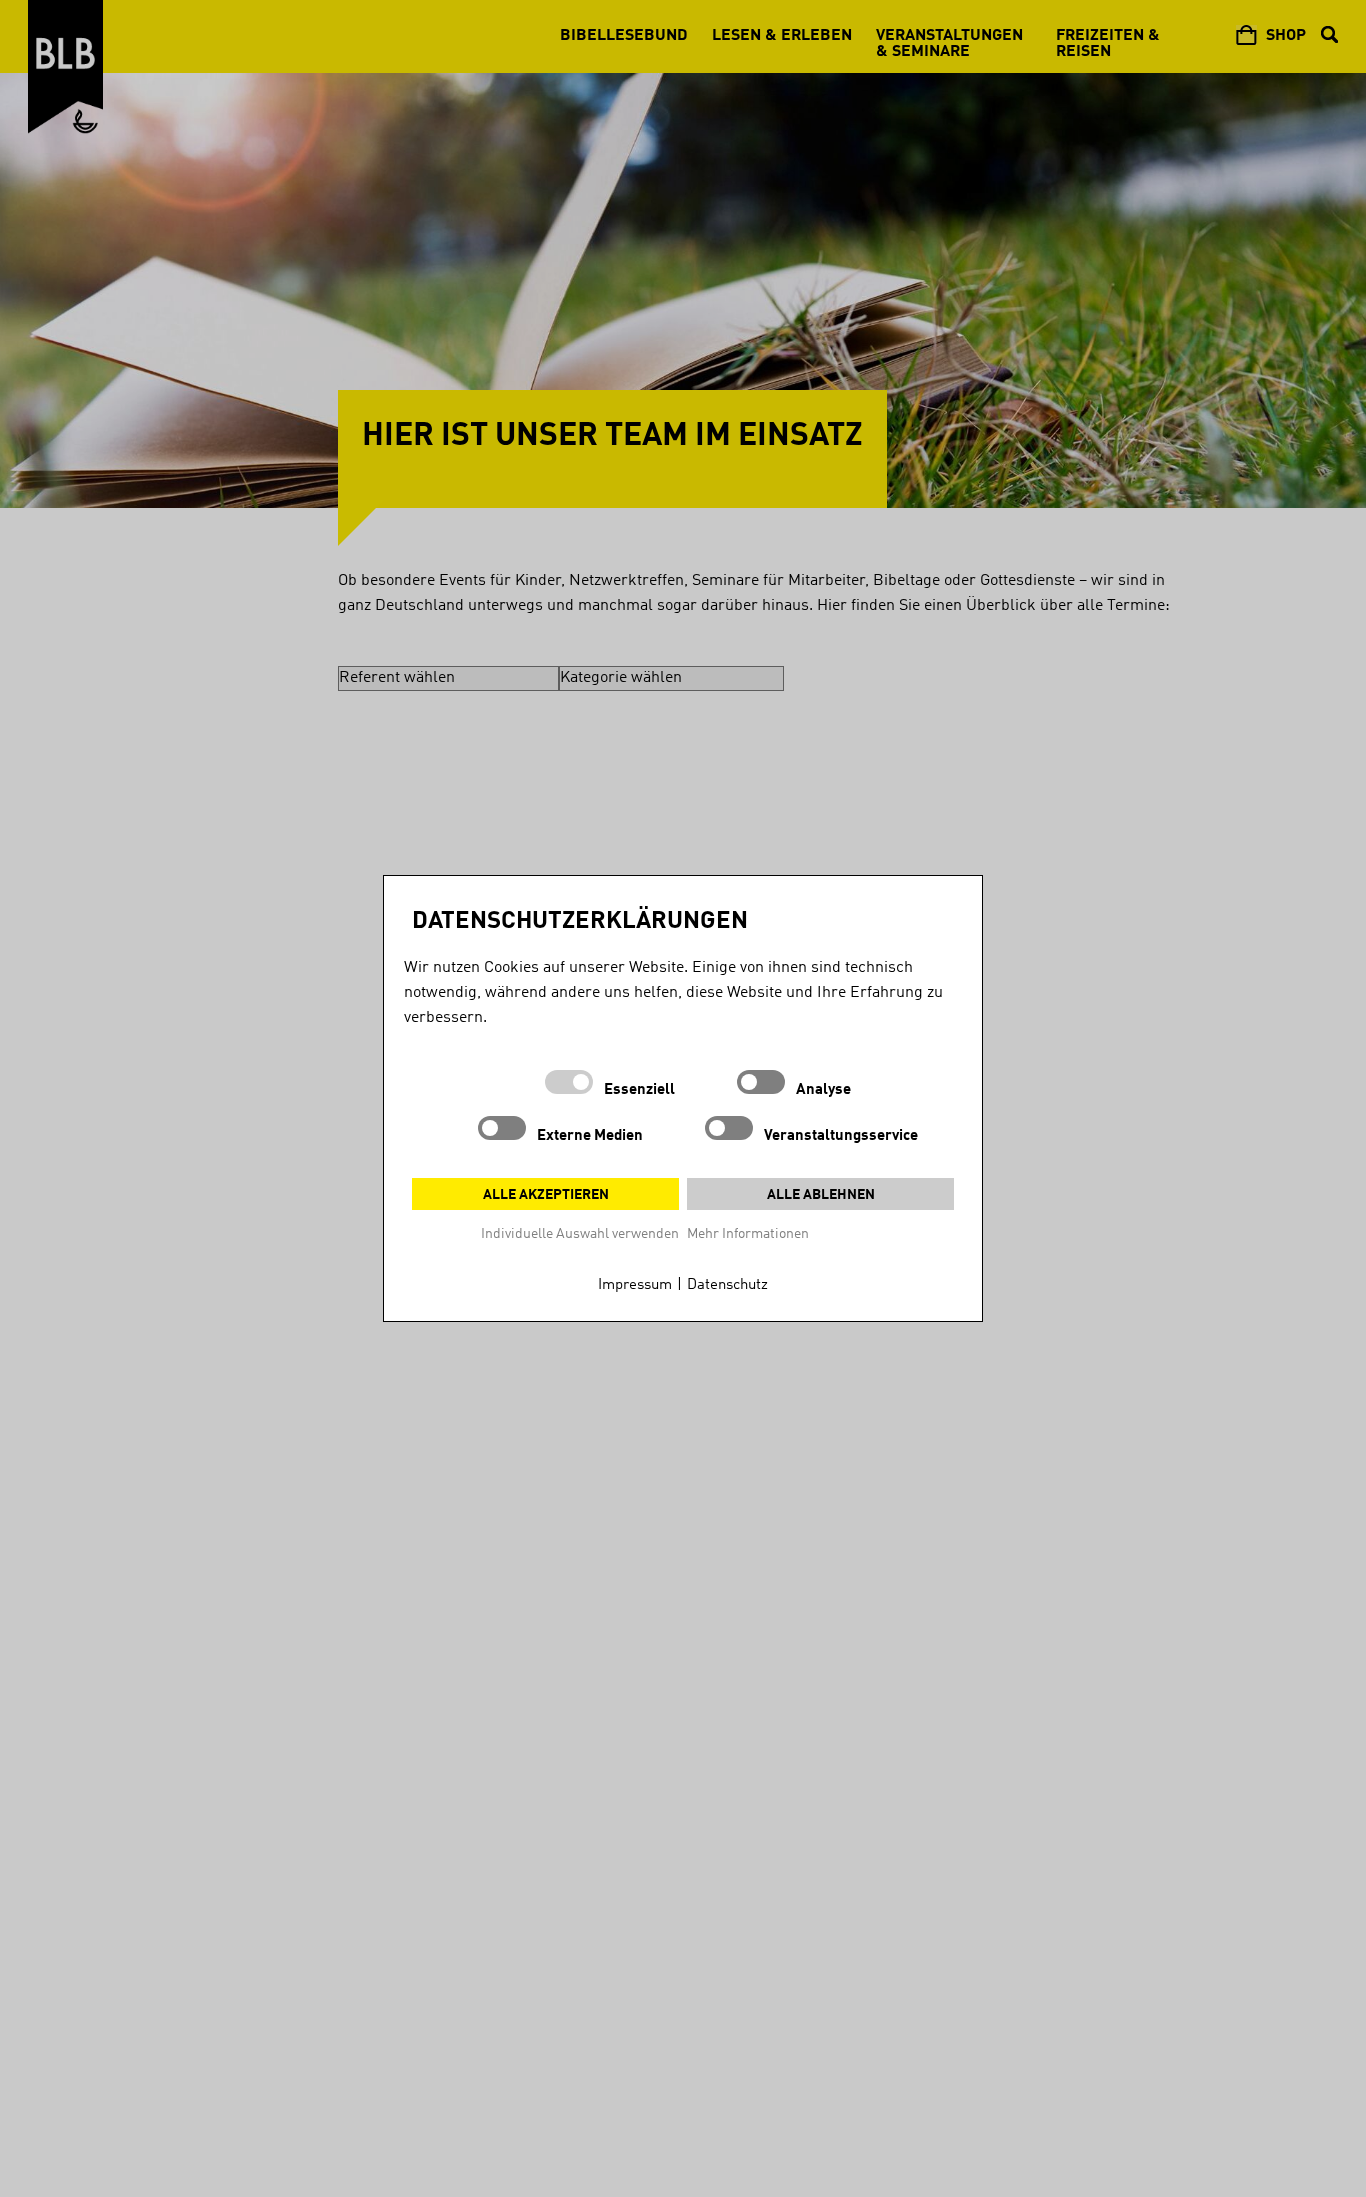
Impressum (635, 1285)
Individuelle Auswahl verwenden (580, 1234)
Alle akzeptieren (546, 1195)
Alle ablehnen (821, 1195)
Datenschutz (727, 1285)
